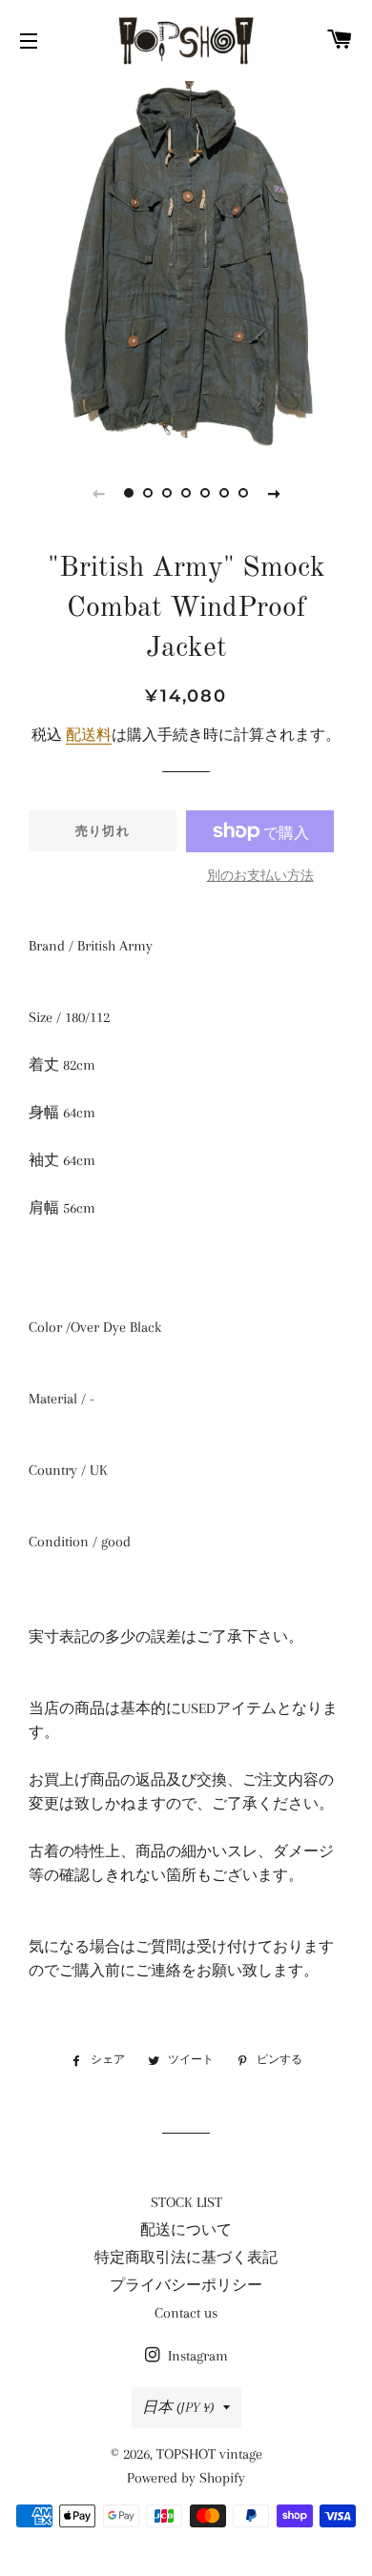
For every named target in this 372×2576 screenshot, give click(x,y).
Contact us (186, 2313)
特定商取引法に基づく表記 (186, 2258)
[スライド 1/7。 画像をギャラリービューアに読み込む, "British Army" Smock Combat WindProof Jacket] (129, 493)
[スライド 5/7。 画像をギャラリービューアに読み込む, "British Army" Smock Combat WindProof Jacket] (205, 493)
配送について (186, 2230)
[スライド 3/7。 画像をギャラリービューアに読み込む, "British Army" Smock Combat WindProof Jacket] (167, 493)
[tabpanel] (186, 262)
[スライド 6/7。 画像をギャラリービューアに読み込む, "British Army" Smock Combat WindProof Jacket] (224, 493)
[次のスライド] (274, 493)
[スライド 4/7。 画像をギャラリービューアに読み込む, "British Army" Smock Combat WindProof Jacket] (186, 493)
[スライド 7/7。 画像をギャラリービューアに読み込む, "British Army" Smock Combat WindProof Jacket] (243, 493)
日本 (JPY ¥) (178, 2407)
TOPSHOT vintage (209, 2454)
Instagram (196, 2356)
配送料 (89, 735)
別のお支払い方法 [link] (260, 876)
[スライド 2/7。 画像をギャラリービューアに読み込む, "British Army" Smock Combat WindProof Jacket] (148, 493)
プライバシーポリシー (186, 2285)
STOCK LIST (186, 2202)
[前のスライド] (98, 493)
